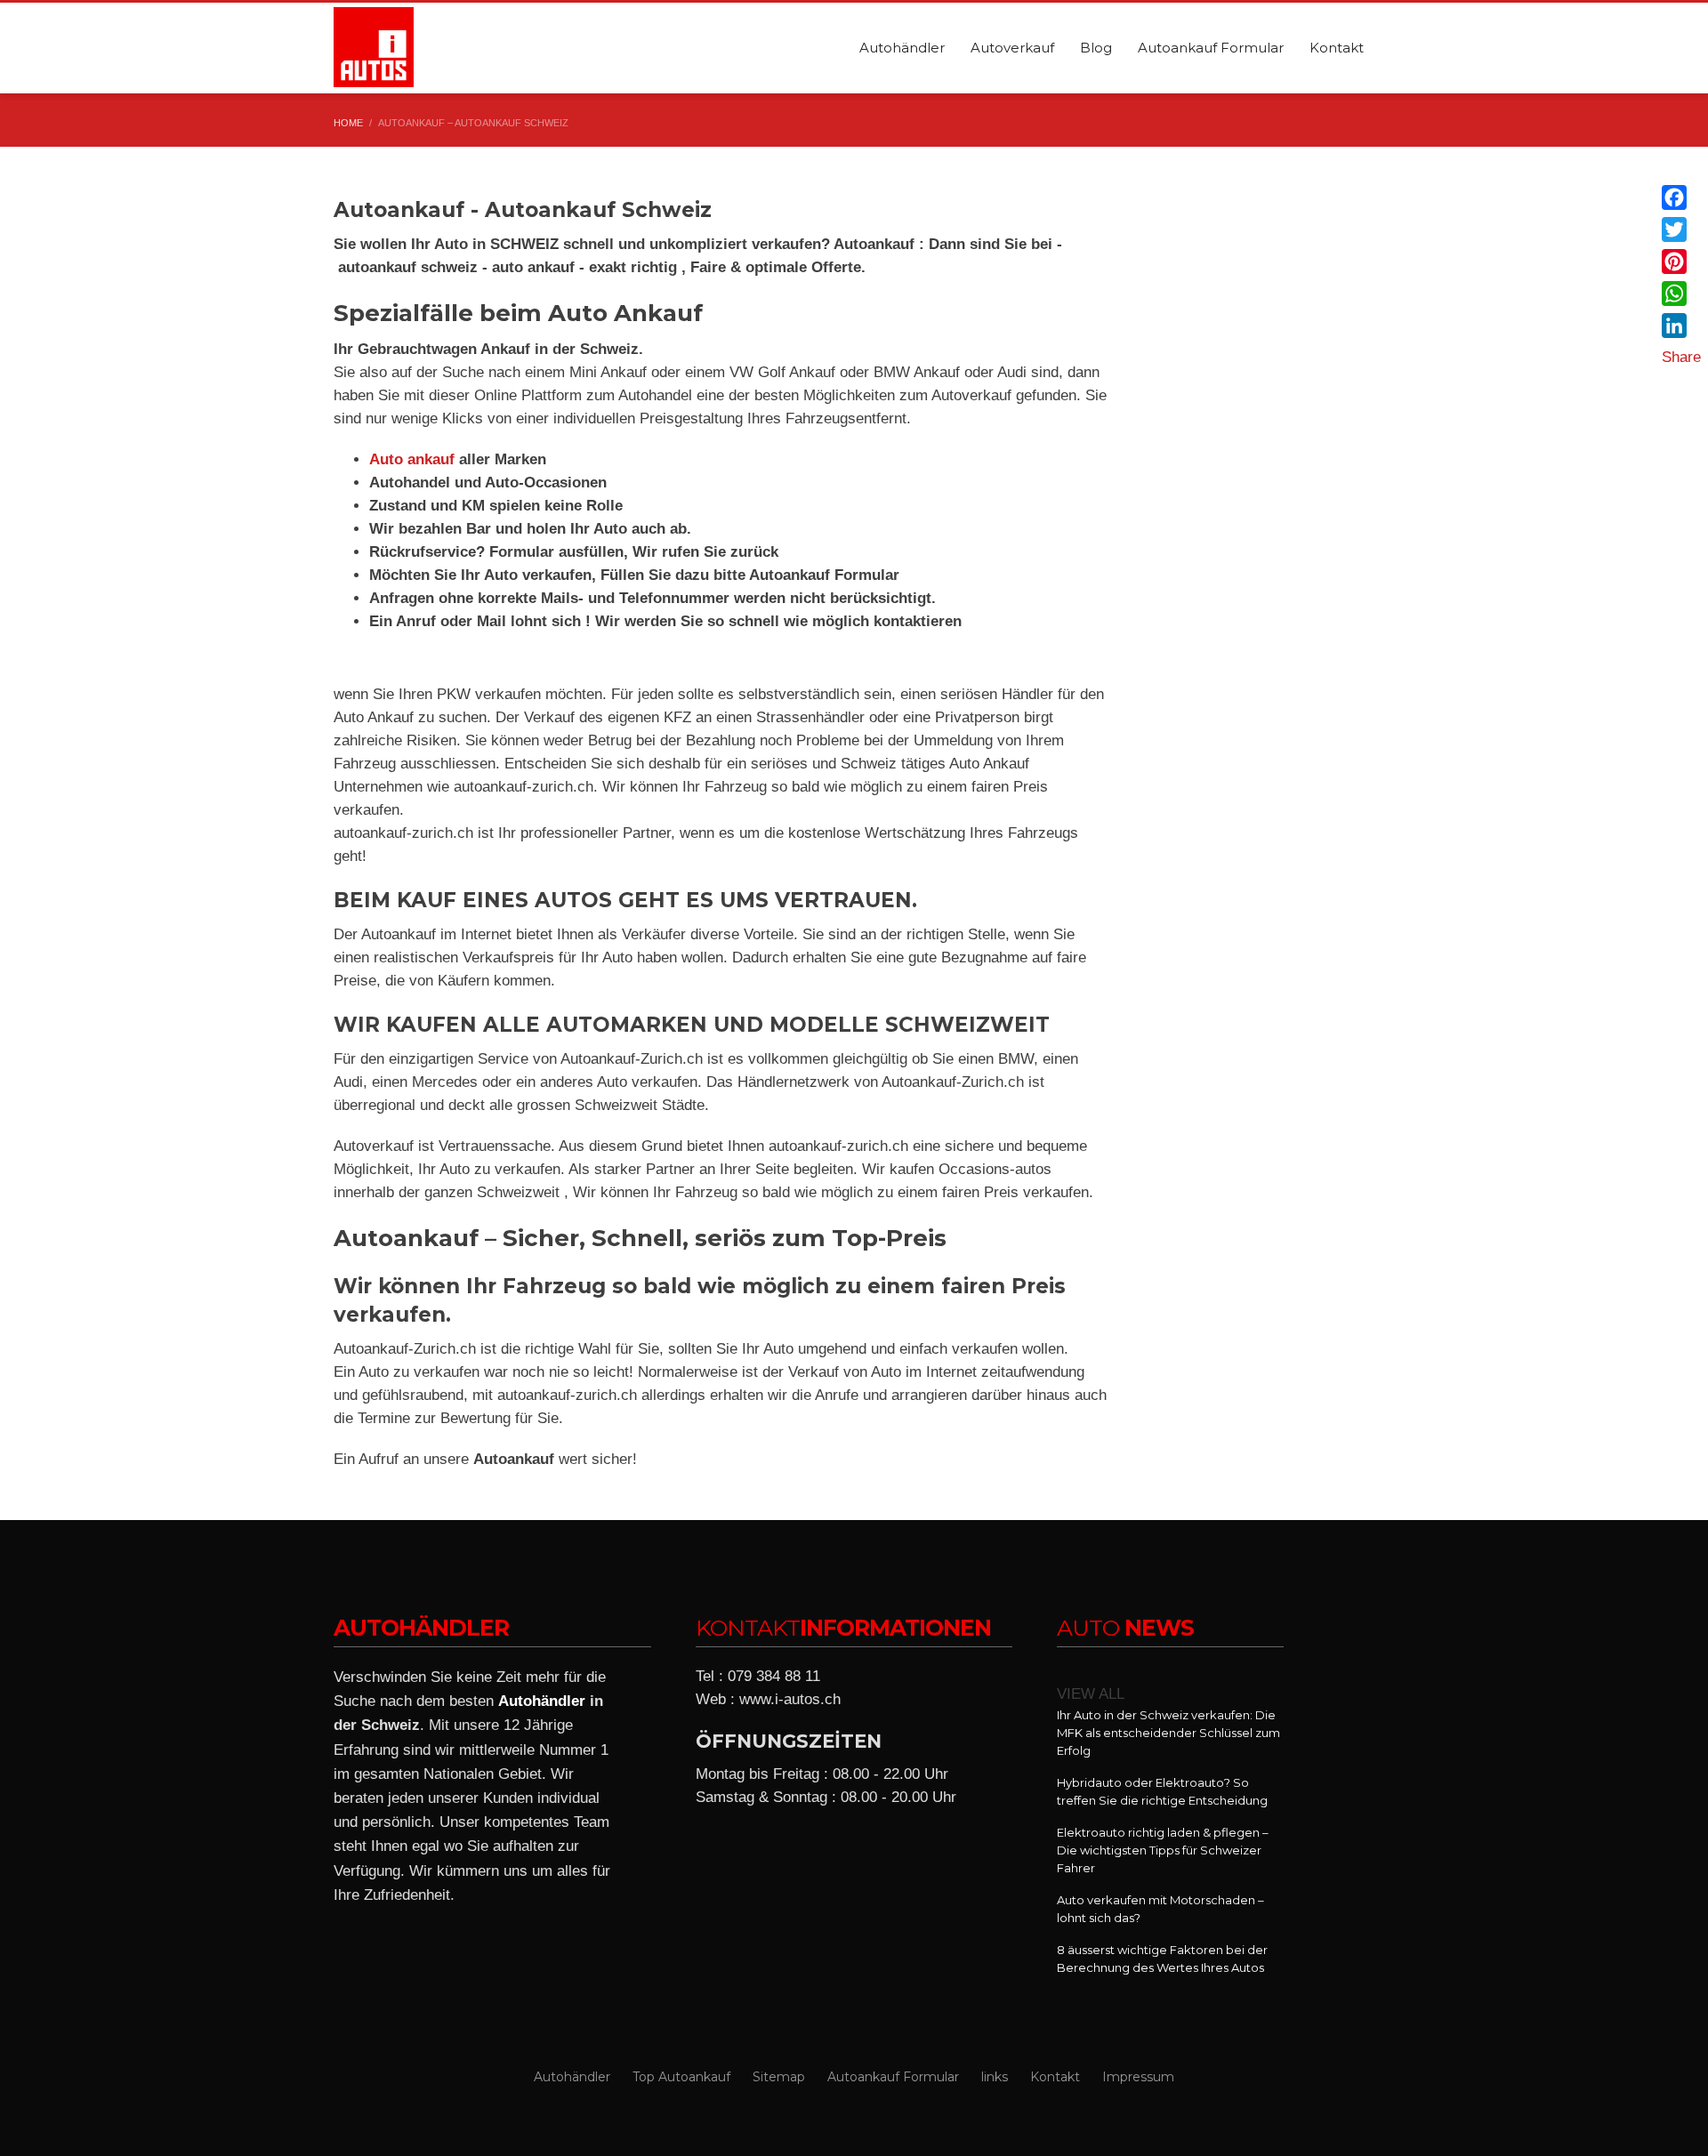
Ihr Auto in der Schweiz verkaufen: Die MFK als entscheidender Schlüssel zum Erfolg (1168, 1733)
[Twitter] (1681, 229)
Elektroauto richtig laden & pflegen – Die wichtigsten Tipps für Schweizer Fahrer (1163, 1850)
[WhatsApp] (1681, 294)
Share (1681, 357)
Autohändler (542, 1701)
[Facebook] (1681, 197)
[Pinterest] (1681, 261)
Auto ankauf (414, 459)
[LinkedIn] (1681, 326)
